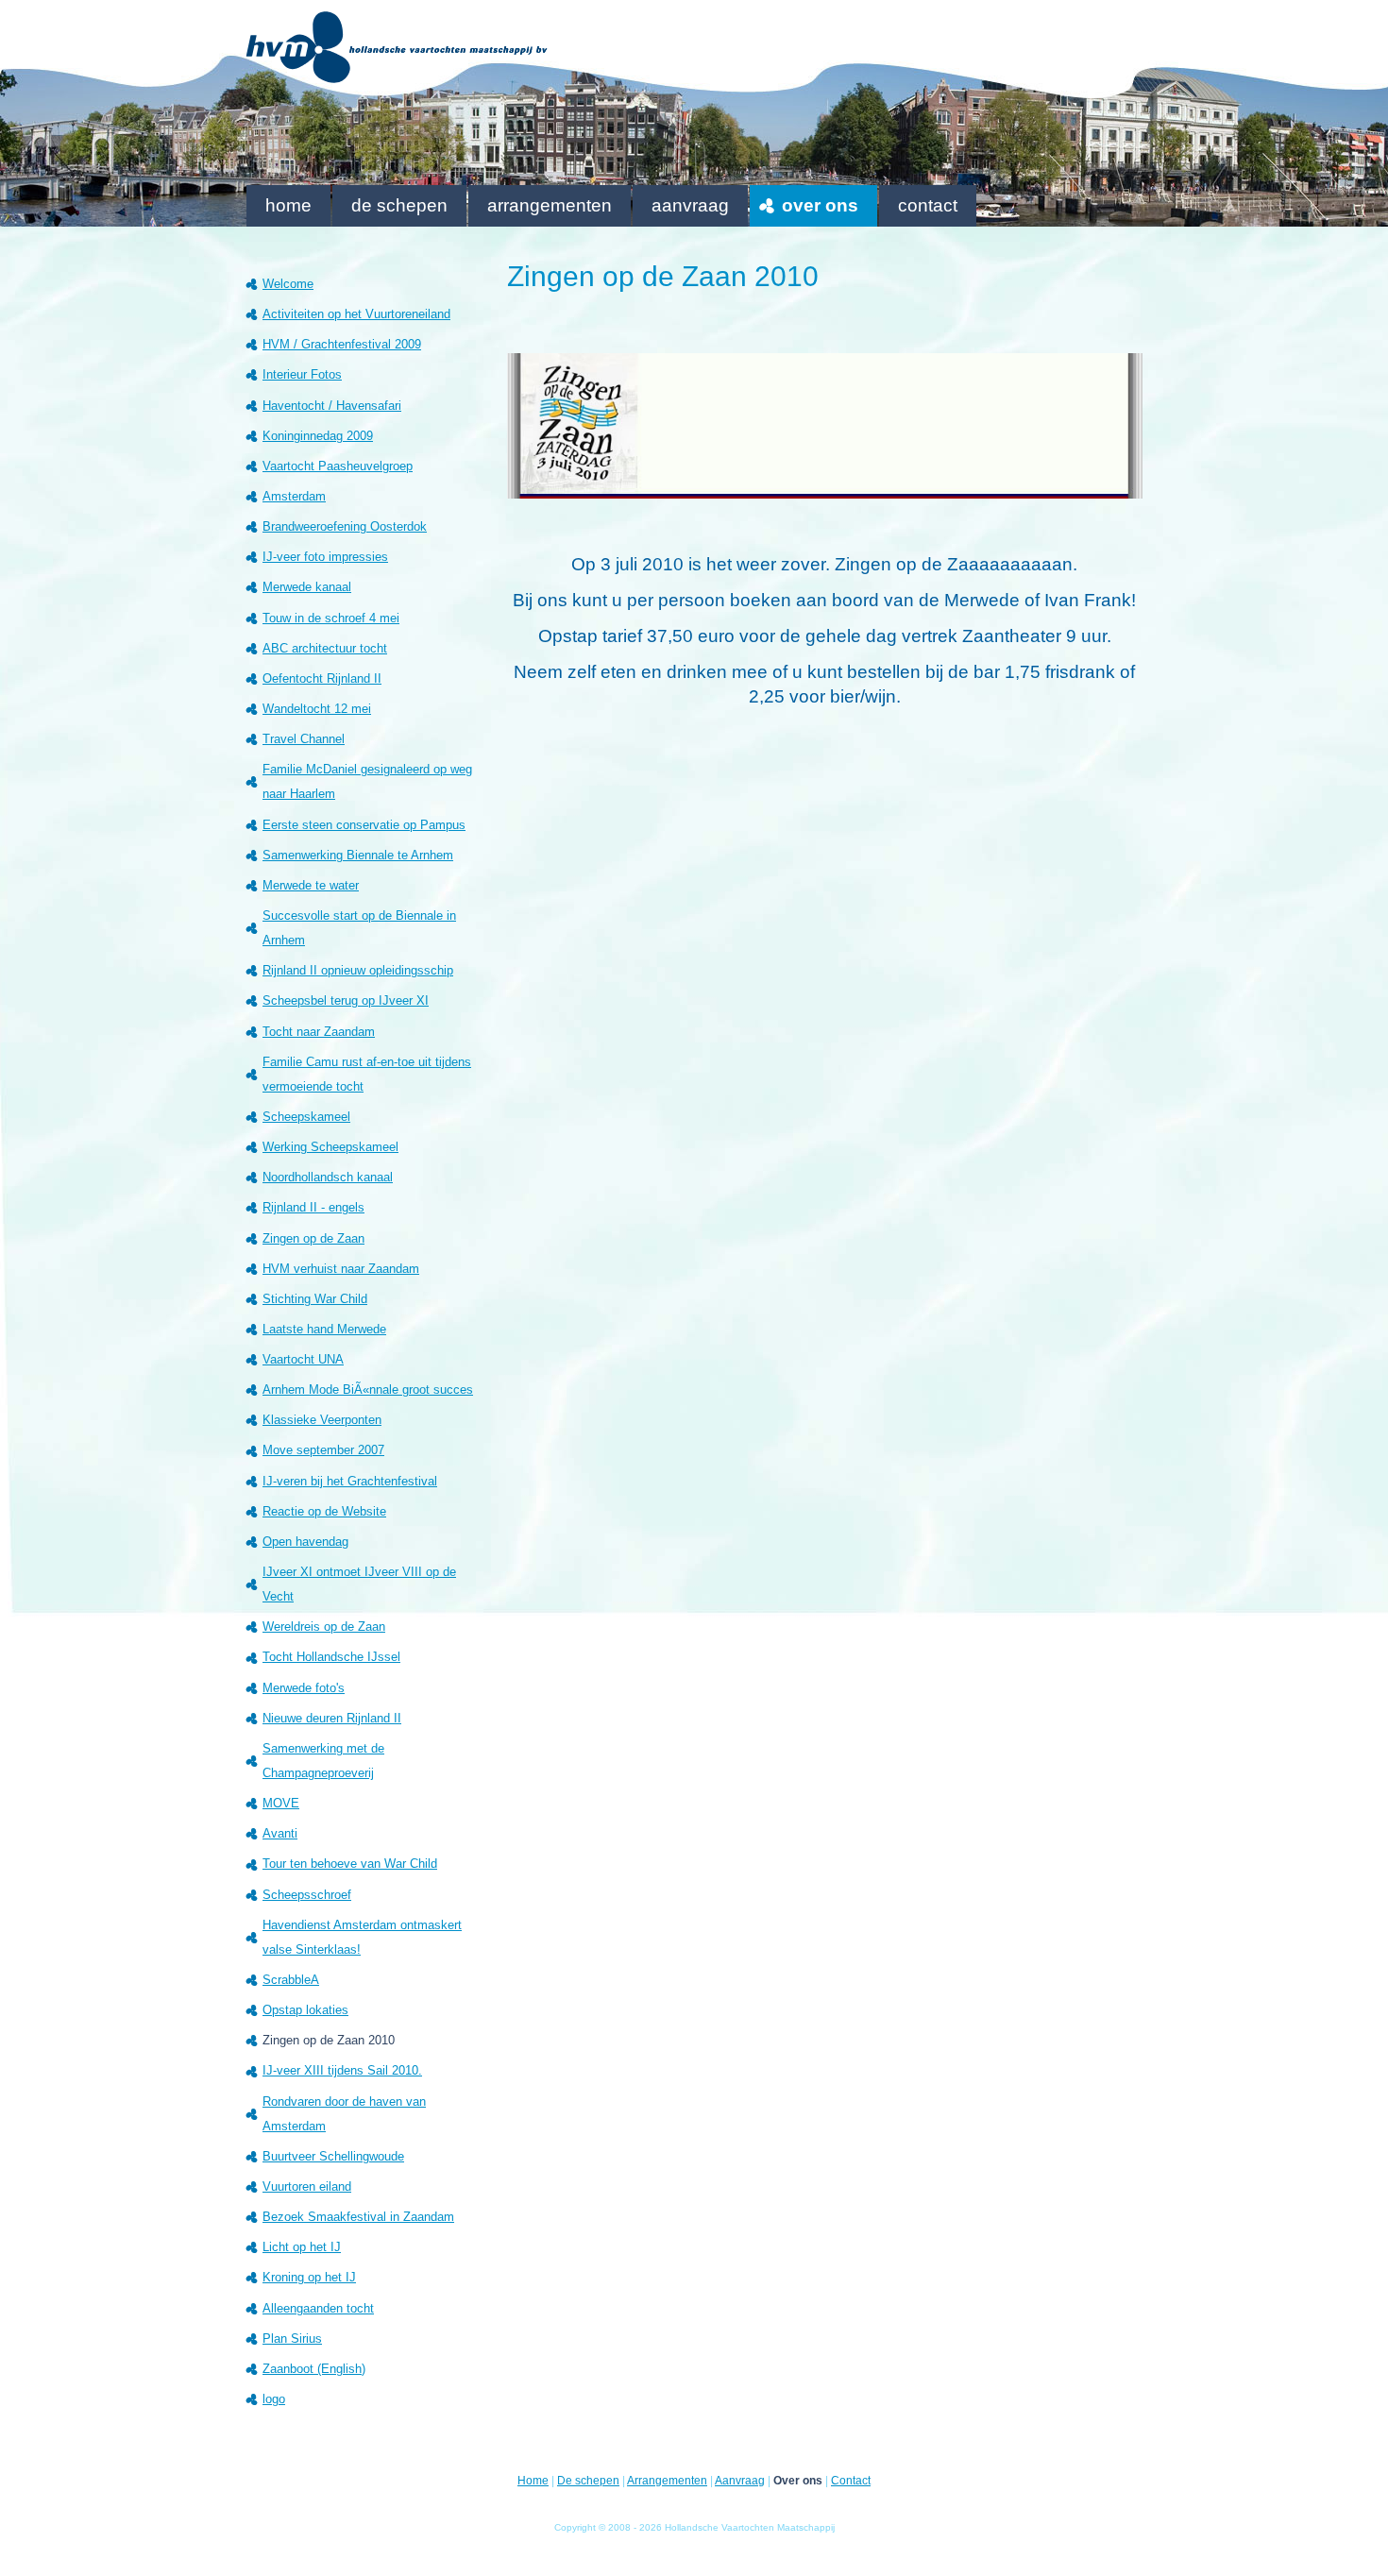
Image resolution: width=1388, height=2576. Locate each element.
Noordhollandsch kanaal (328, 1177)
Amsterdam (294, 496)
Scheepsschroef (307, 1895)
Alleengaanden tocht (318, 2308)
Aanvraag (690, 205)
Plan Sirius (292, 2339)
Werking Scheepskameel (330, 1147)
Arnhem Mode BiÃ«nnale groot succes (368, 1390)
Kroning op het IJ (309, 2277)
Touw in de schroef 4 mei (331, 618)
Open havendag (305, 1542)
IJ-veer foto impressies (325, 557)
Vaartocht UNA (303, 1359)
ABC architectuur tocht (325, 648)
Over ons (820, 205)
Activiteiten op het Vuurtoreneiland (356, 314)
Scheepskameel (306, 1117)
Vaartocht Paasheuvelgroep (338, 466)
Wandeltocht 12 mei (317, 709)
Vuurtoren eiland (307, 2186)
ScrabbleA (291, 1980)
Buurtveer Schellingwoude (333, 2156)
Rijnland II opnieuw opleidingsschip (358, 970)
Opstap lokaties (305, 2010)
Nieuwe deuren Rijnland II (332, 1718)
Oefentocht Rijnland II (322, 678)
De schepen (399, 205)
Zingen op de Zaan (313, 1238)
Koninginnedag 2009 (318, 436)
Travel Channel (304, 739)
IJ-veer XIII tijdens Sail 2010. (342, 2070)
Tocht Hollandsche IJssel (331, 1657)
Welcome (288, 284)
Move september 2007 (323, 1450)
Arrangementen (550, 205)
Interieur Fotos (302, 374)
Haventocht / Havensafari (332, 406)
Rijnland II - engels (313, 1207)
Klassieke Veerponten (322, 1420)
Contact (928, 205)
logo (274, 2399)
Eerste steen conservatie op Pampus (364, 825)
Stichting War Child (315, 1299)
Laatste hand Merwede (324, 1329)
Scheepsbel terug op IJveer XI (346, 1000)
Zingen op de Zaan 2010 (329, 2040)
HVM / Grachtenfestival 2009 (342, 344)
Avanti (280, 1833)
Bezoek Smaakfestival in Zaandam (358, 2217)
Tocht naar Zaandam (319, 1032)
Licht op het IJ (302, 2247)
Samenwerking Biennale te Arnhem (358, 855)
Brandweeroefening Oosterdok (345, 526)
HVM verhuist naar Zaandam (341, 1269)
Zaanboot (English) (314, 2369)
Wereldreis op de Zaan (324, 1627)
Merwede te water (311, 885)
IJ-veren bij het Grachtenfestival (350, 1481)
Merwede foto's (304, 1688)
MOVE (281, 1803)
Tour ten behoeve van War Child (350, 1864)
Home (288, 205)
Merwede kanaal (307, 587)
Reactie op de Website (324, 1511)
